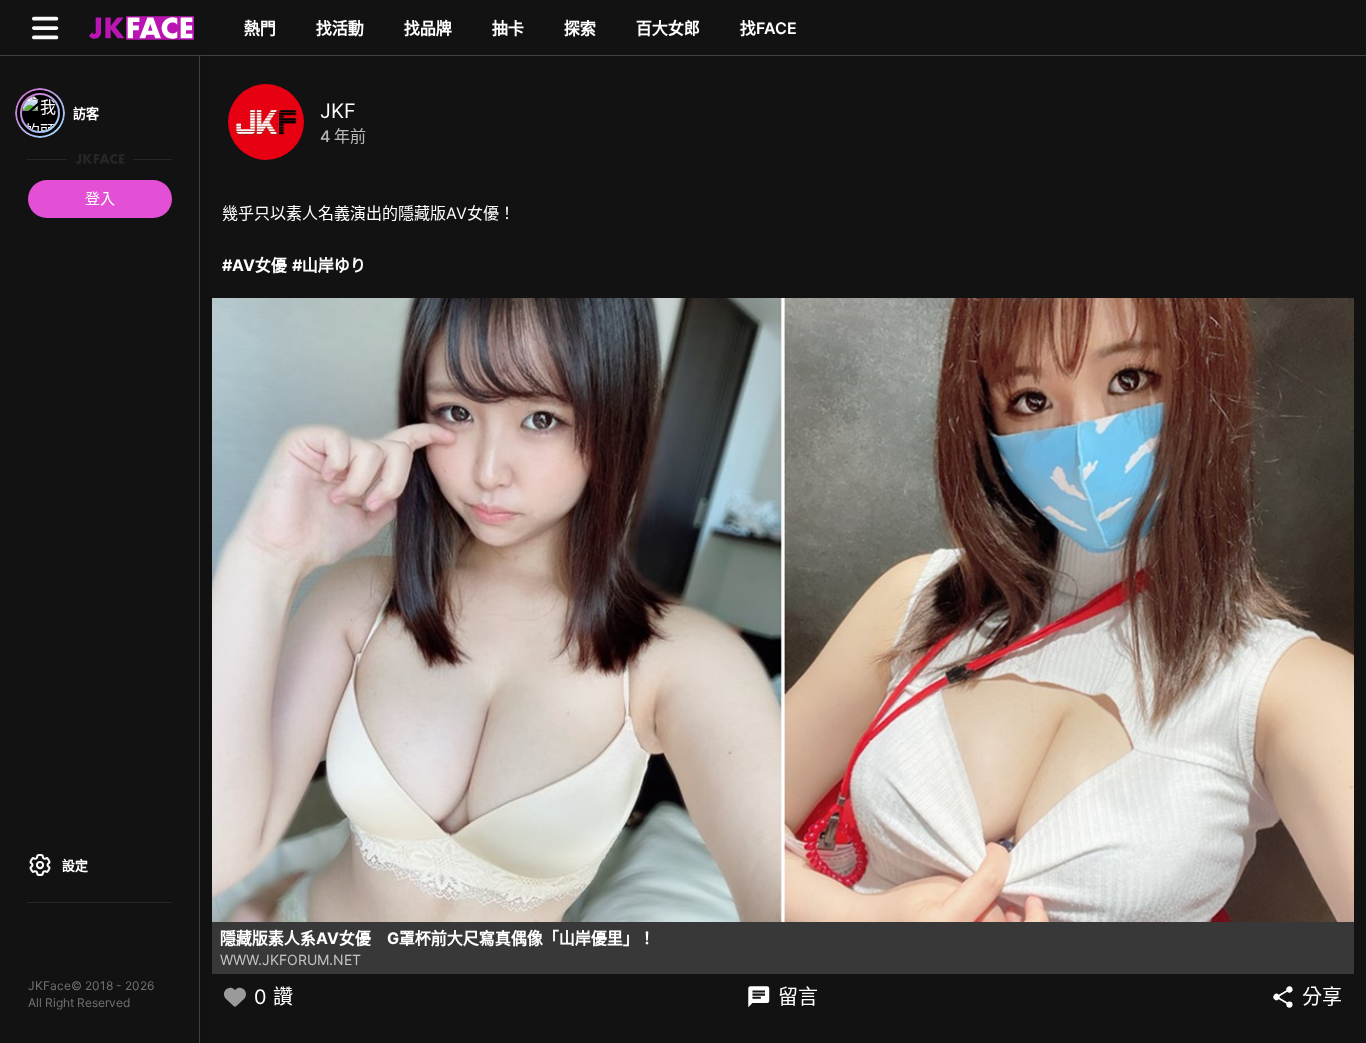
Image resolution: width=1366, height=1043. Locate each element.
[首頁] (139, 27)
